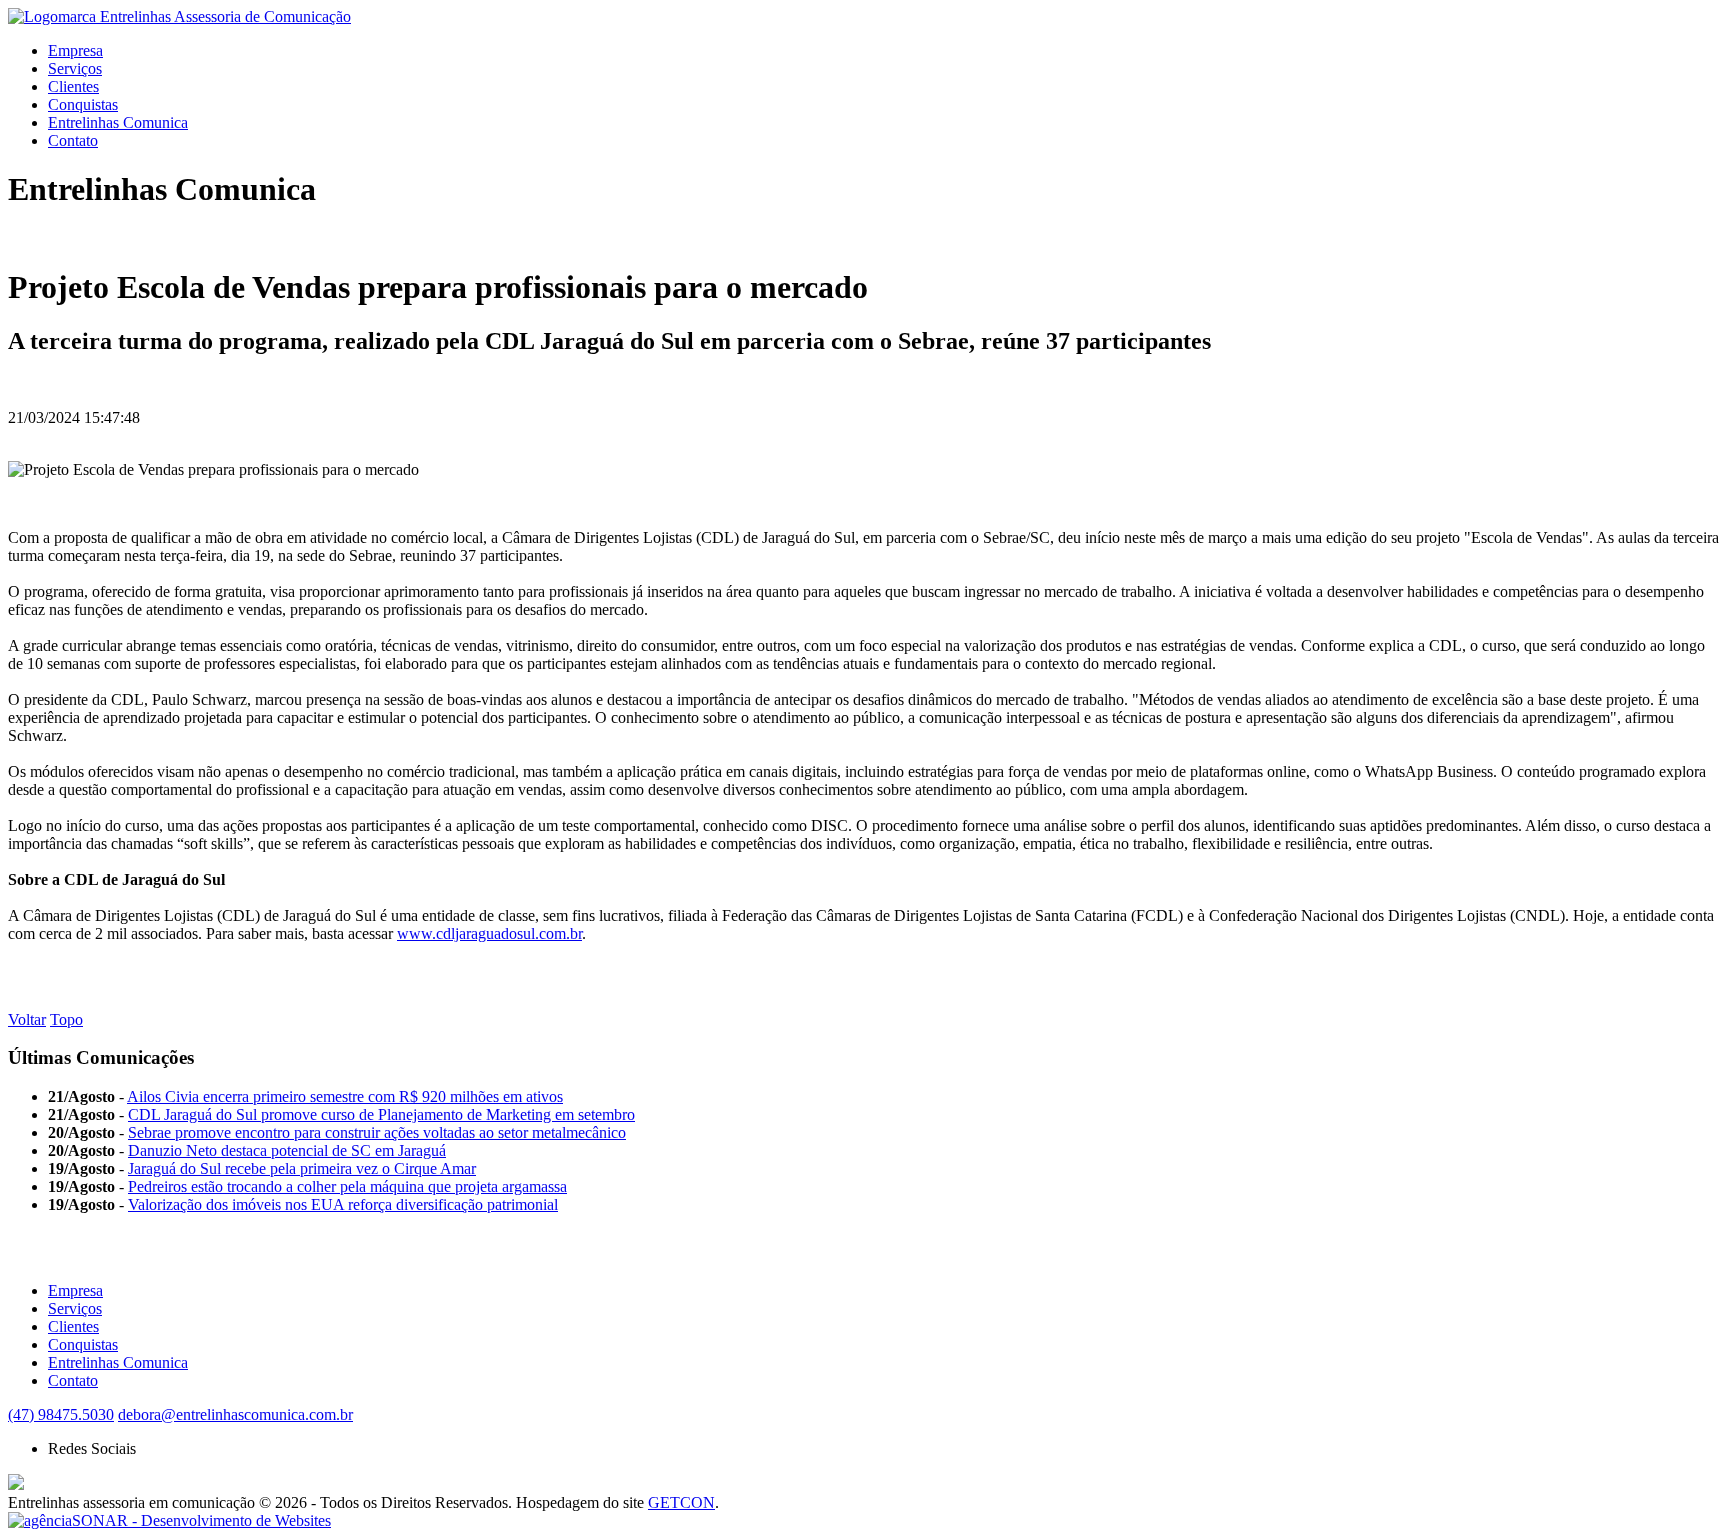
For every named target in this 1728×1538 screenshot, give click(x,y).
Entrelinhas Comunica (118, 122)
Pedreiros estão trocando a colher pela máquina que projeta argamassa (347, 1186)
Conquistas (83, 104)
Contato (73, 140)
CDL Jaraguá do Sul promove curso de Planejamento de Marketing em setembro (381, 1114)
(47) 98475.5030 (61, 1414)
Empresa (75, 50)
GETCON (681, 1502)
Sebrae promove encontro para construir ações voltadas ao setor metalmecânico (377, 1132)
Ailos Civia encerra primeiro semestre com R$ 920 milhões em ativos (345, 1096)
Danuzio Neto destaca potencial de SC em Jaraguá (287, 1150)
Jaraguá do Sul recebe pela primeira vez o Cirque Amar (302, 1168)
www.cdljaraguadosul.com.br (489, 933)
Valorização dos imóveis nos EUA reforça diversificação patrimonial (343, 1204)
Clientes (73, 86)
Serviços (75, 68)
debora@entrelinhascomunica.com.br (235, 1414)
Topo (66, 1019)
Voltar (27, 1019)
